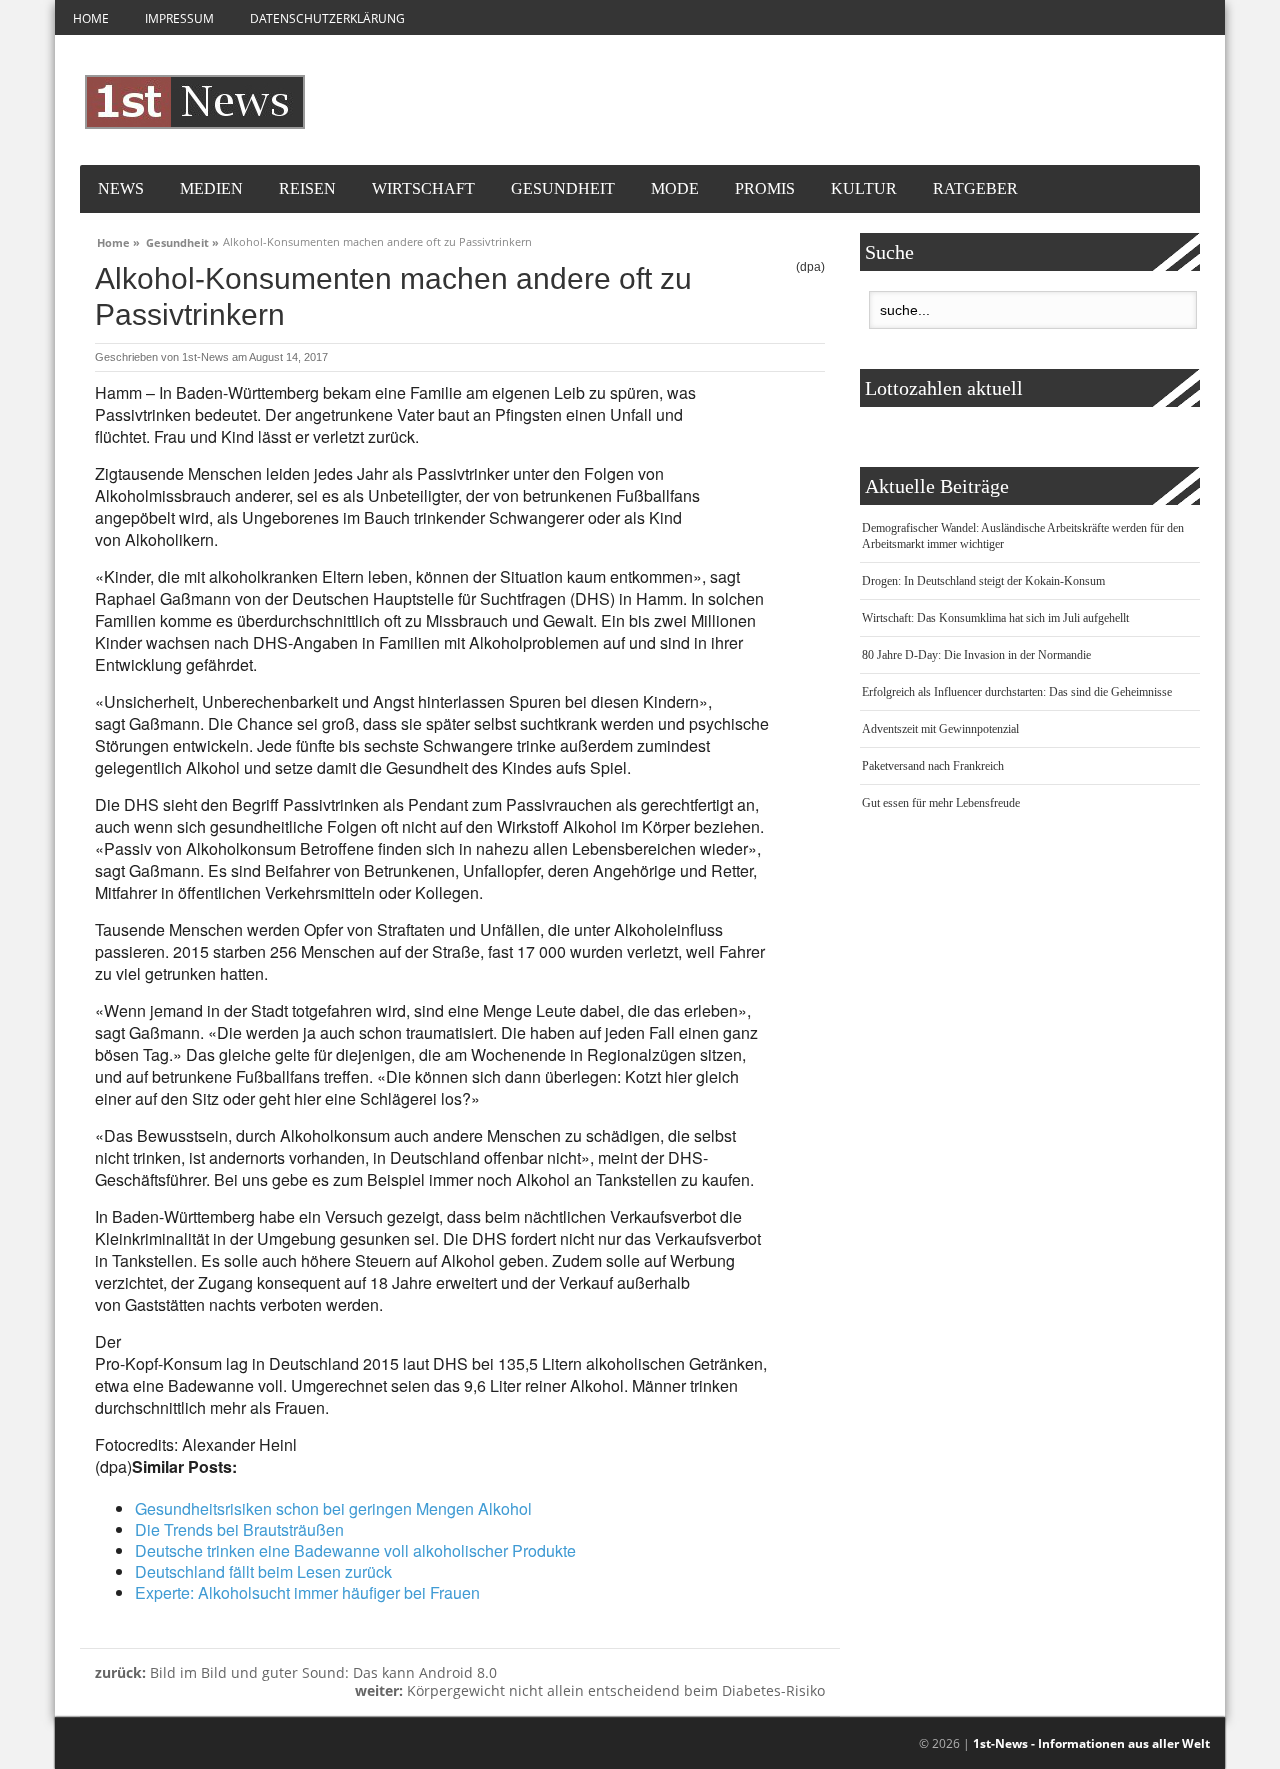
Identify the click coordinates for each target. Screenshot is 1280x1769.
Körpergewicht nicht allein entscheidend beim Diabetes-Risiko (590, 1690)
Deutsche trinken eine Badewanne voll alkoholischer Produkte (355, 1550)
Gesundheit (563, 188)
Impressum (179, 18)
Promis (765, 188)
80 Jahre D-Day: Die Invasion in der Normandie (976, 655)
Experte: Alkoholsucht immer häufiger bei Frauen (307, 1592)
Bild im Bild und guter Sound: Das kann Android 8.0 (296, 1672)
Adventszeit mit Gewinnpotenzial (940, 729)
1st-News (205, 357)
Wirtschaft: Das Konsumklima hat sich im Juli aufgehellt (995, 618)
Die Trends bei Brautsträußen (239, 1529)
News (121, 188)
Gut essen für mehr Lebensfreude (941, 803)
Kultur (864, 188)
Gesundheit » (182, 240)
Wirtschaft (423, 188)
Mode (675, 188)
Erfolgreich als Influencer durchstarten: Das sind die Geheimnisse (1017, 692)
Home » (118, 240)
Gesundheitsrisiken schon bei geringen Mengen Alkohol (333, 1508)
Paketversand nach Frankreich (933, 766)
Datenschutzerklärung (327, 18)
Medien (211, 188)
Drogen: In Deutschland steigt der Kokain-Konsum (983, 581)
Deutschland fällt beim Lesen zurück (263, 1571)
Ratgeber (975, 188)
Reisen (307, 188)
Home (91, 18)
